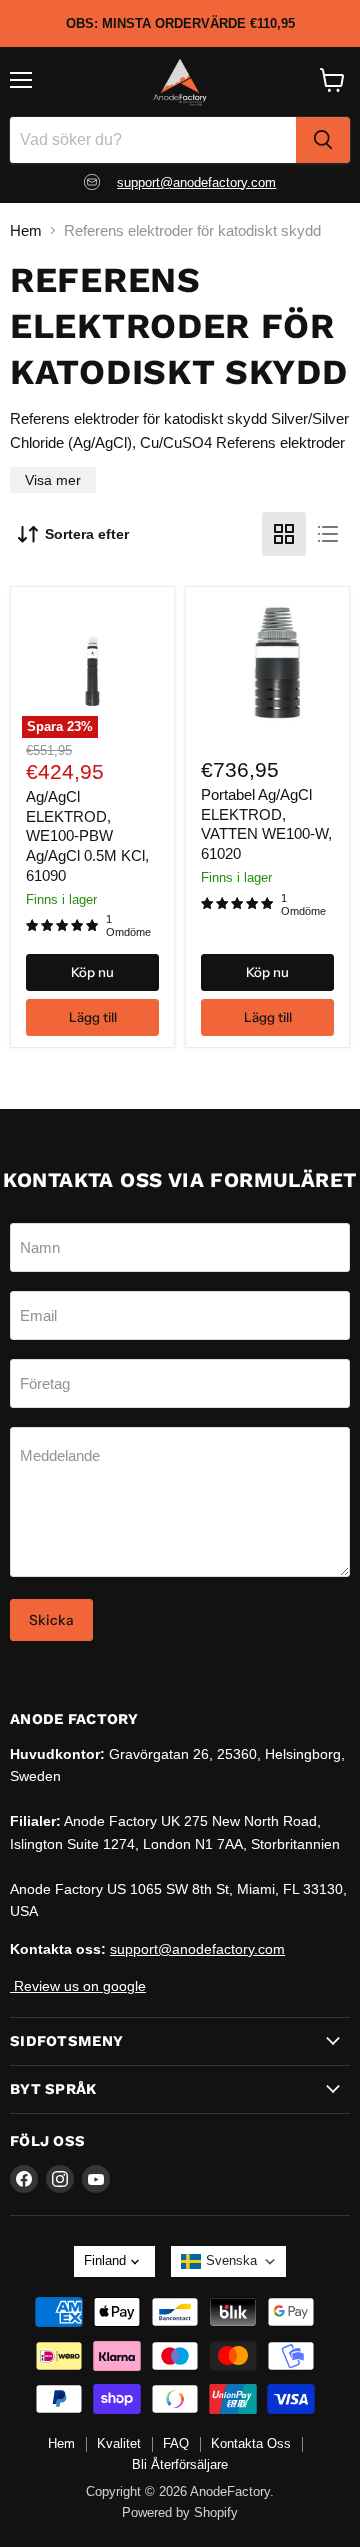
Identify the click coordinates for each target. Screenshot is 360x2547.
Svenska (231, 2260)
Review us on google (78, 1986)
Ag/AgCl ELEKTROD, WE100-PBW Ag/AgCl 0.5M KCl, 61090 (87, 836)
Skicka (51, 1620)
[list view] (328, 534)
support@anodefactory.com (196, 182)
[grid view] (284, 534)
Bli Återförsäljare (180, 2464)
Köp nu (92, 972)
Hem (26, 230)
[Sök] (323, 140)
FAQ (176, 2443)
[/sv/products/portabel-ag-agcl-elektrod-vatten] (267, 668)
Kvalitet (119, 2443)
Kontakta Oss (251, 2443)
